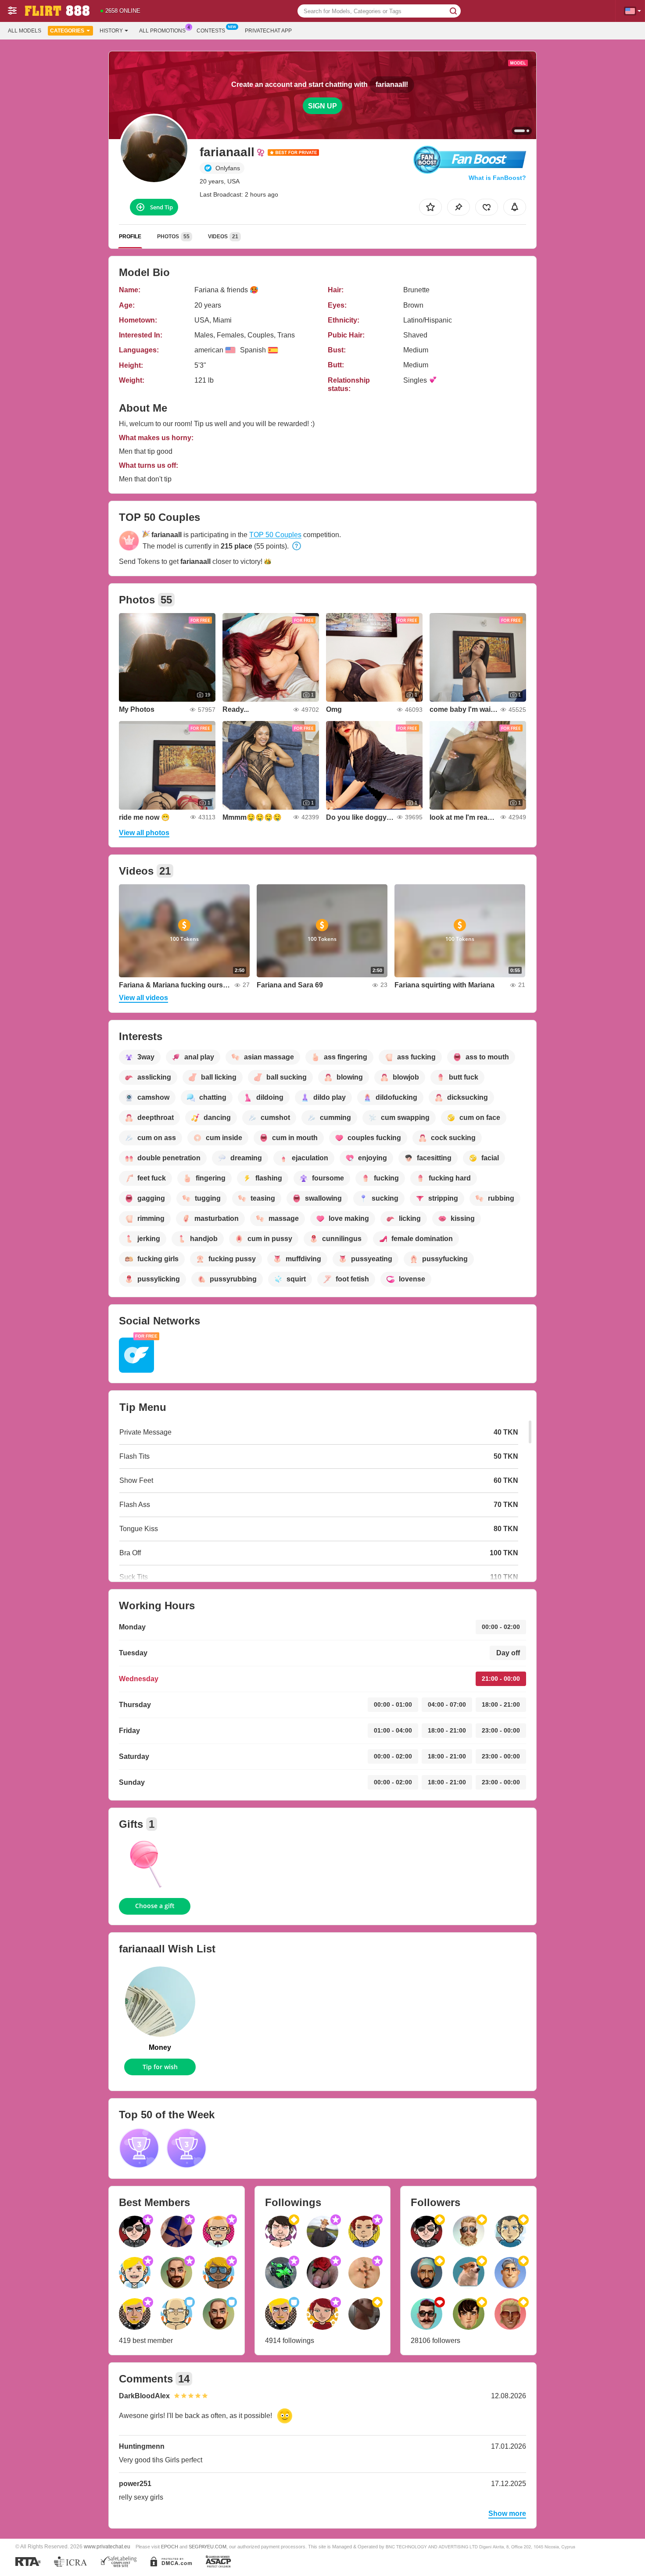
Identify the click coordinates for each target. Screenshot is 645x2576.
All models (25, 31)
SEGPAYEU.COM (208, 2547)
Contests (211, 31)
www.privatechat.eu (107, 2546)
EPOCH (170, 2547)
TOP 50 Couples (275, 535)
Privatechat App (268, 31)
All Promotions (162, 31)
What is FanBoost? (497, 178)
